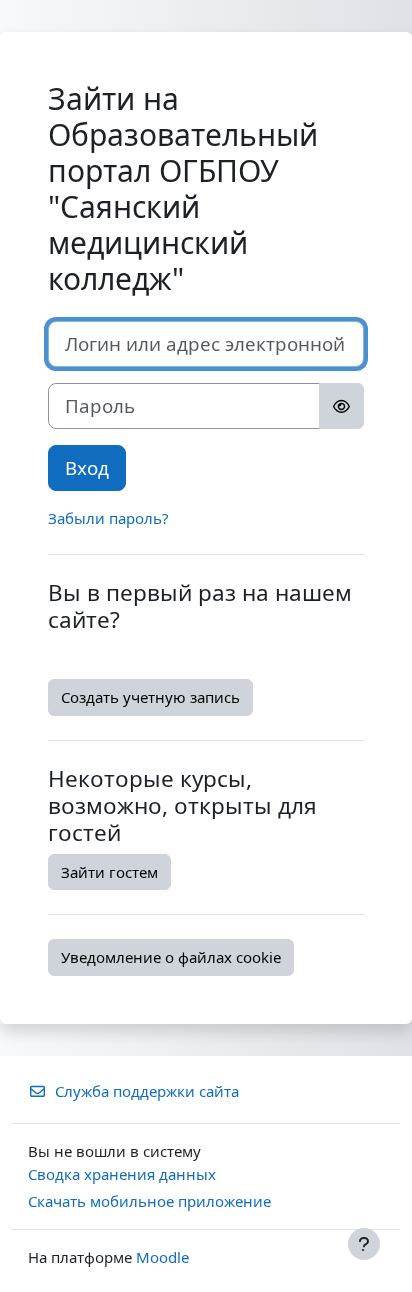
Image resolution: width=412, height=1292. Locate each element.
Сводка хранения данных (122, 1174)
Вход (87, 467)
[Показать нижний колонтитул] (364, 1244)
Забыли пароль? (108, 518)
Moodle (162, 1257)
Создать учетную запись (150, 697)
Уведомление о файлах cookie (171, 957)
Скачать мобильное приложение (149, 1201)
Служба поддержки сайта (147, 1091)
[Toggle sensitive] (341, 406)
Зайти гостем (109, 872)
